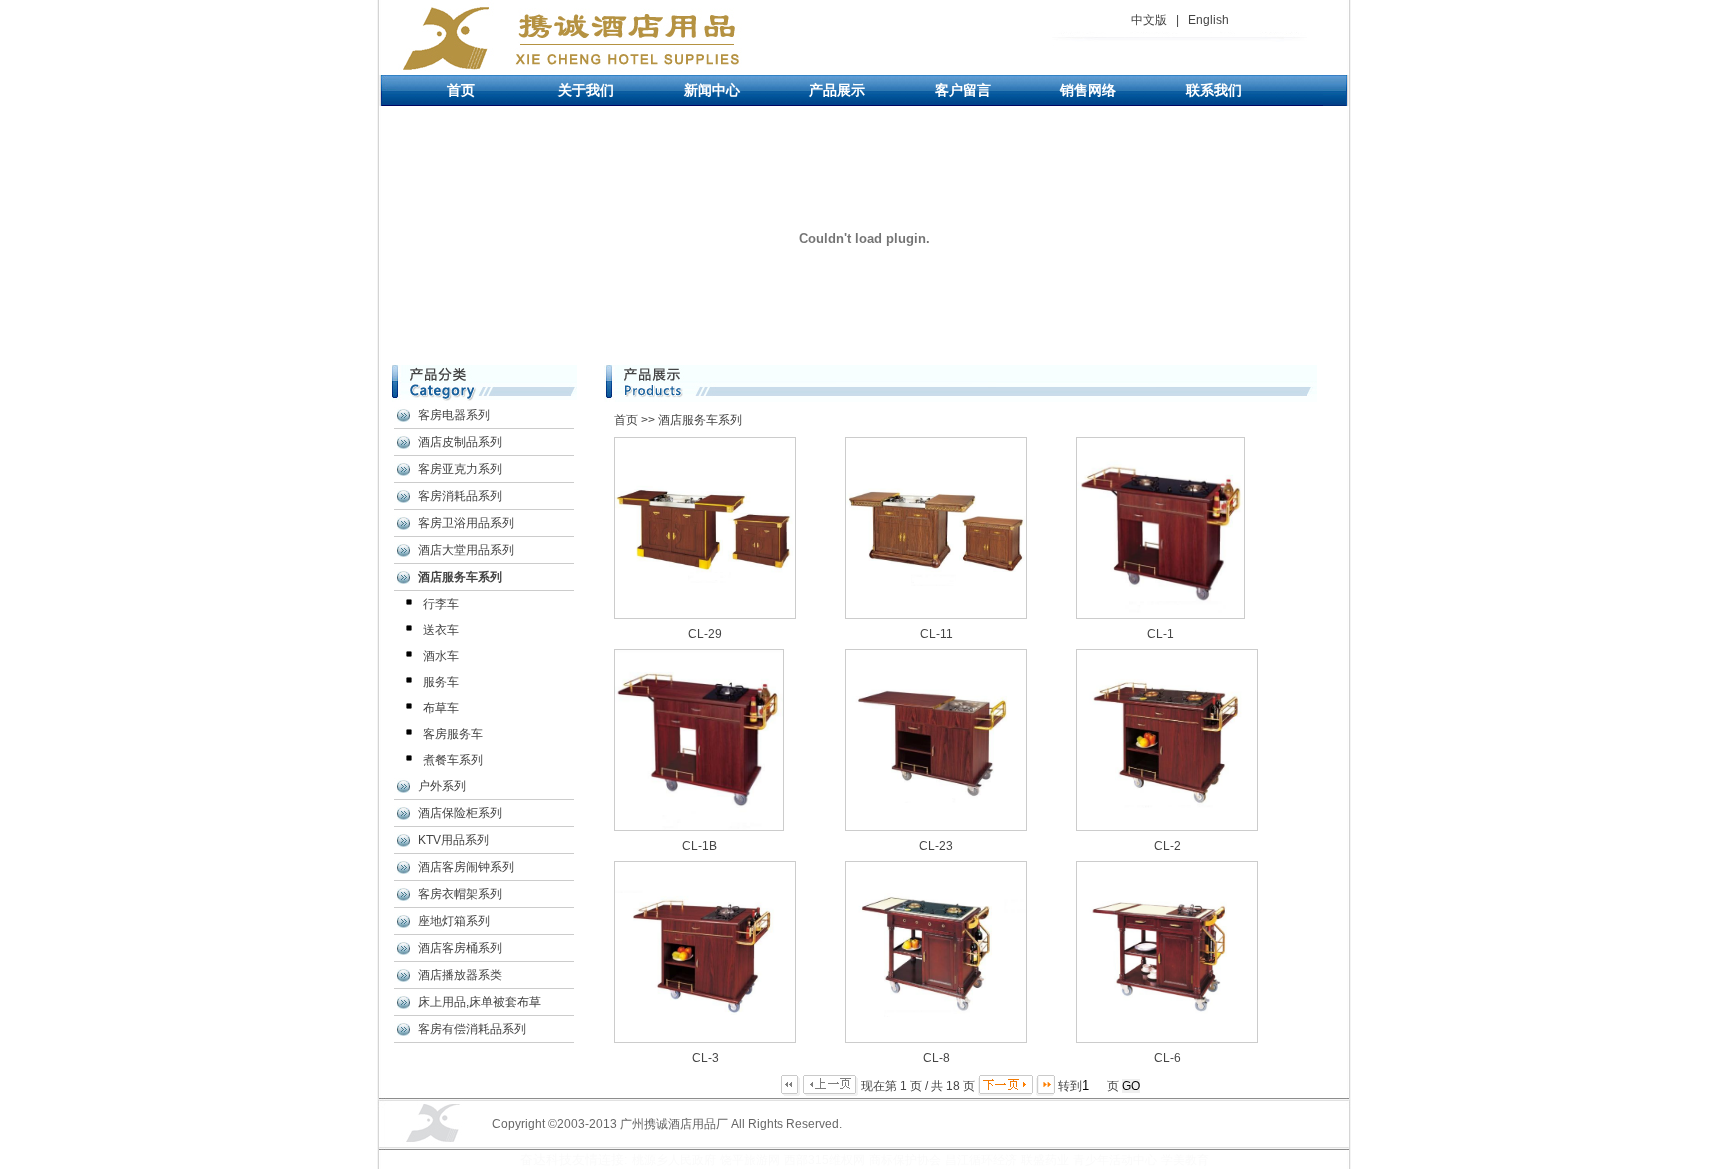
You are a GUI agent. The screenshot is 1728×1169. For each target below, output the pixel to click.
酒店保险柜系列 (460, 813)
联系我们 (1214, 90)
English (1208, 20)
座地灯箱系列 (454, 921)
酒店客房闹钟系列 (466, 867)
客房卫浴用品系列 (466, 523)
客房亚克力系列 (460, 469)
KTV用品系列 (453, 840)
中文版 (1149, 20)
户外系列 (442, 786)
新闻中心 (712, 90)
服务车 (441, 682)
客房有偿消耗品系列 (472, 1029)
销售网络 (1088, 90)
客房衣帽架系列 (460, 894)
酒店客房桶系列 (460, 948)
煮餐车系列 (453, 760)
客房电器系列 (454, 415)
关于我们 (586, 90)
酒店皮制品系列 (460, 442)
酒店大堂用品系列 (466, 550)
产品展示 (837, 90)
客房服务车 (453, 734)
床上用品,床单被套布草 (479, 1002)
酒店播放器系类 (460, 975)
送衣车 (441, 630)
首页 (461, 90)
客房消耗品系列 (460, 496)
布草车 (441, 708)
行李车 (441, 604)
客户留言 (963, 90)
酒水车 (441, 656)
